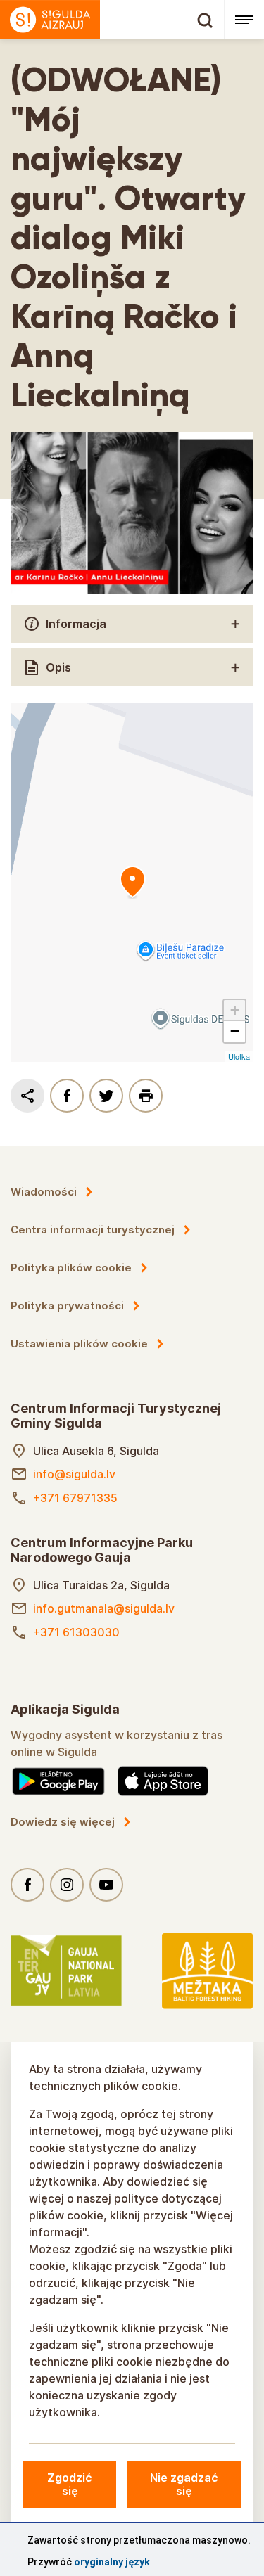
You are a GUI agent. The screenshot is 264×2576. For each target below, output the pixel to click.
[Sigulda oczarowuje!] (112, 20)
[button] (234, 1011)
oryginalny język (112, 2562)
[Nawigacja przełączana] (244, 20)
